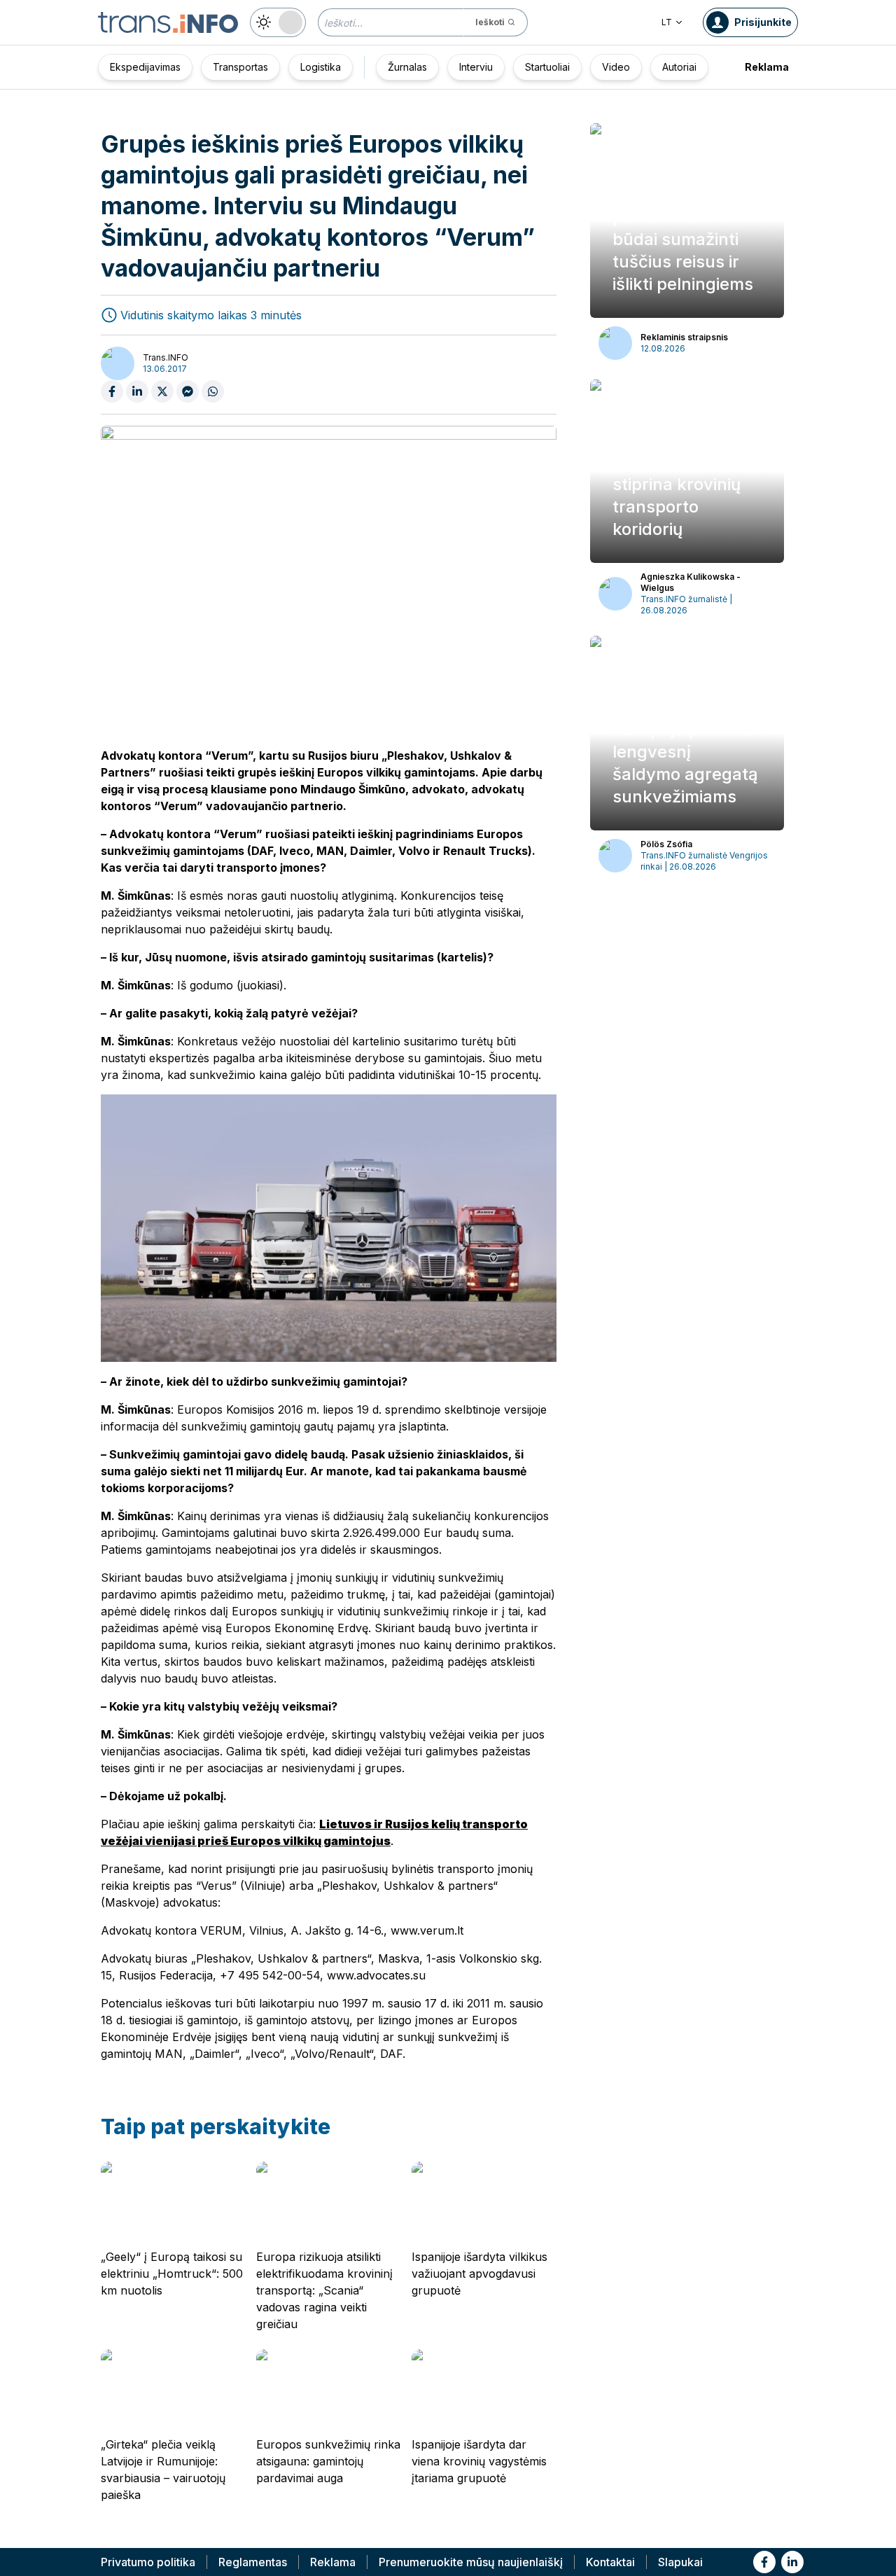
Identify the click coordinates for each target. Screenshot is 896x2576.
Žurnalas (407, 67)
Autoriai (679, 67)
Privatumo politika (148, 2562)
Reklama (767, 67)
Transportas (240, 67)
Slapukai (680, 2562)
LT (667, 22)
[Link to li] (792, 2562)
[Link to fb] (764, 2562)
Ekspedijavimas (145, 67)
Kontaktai (610, 2562)
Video (616, 67)
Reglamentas (253, 2562)
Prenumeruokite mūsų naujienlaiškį (471, 2562)
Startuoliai (547, 67)
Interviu (476, 67)
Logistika (321, 67)
